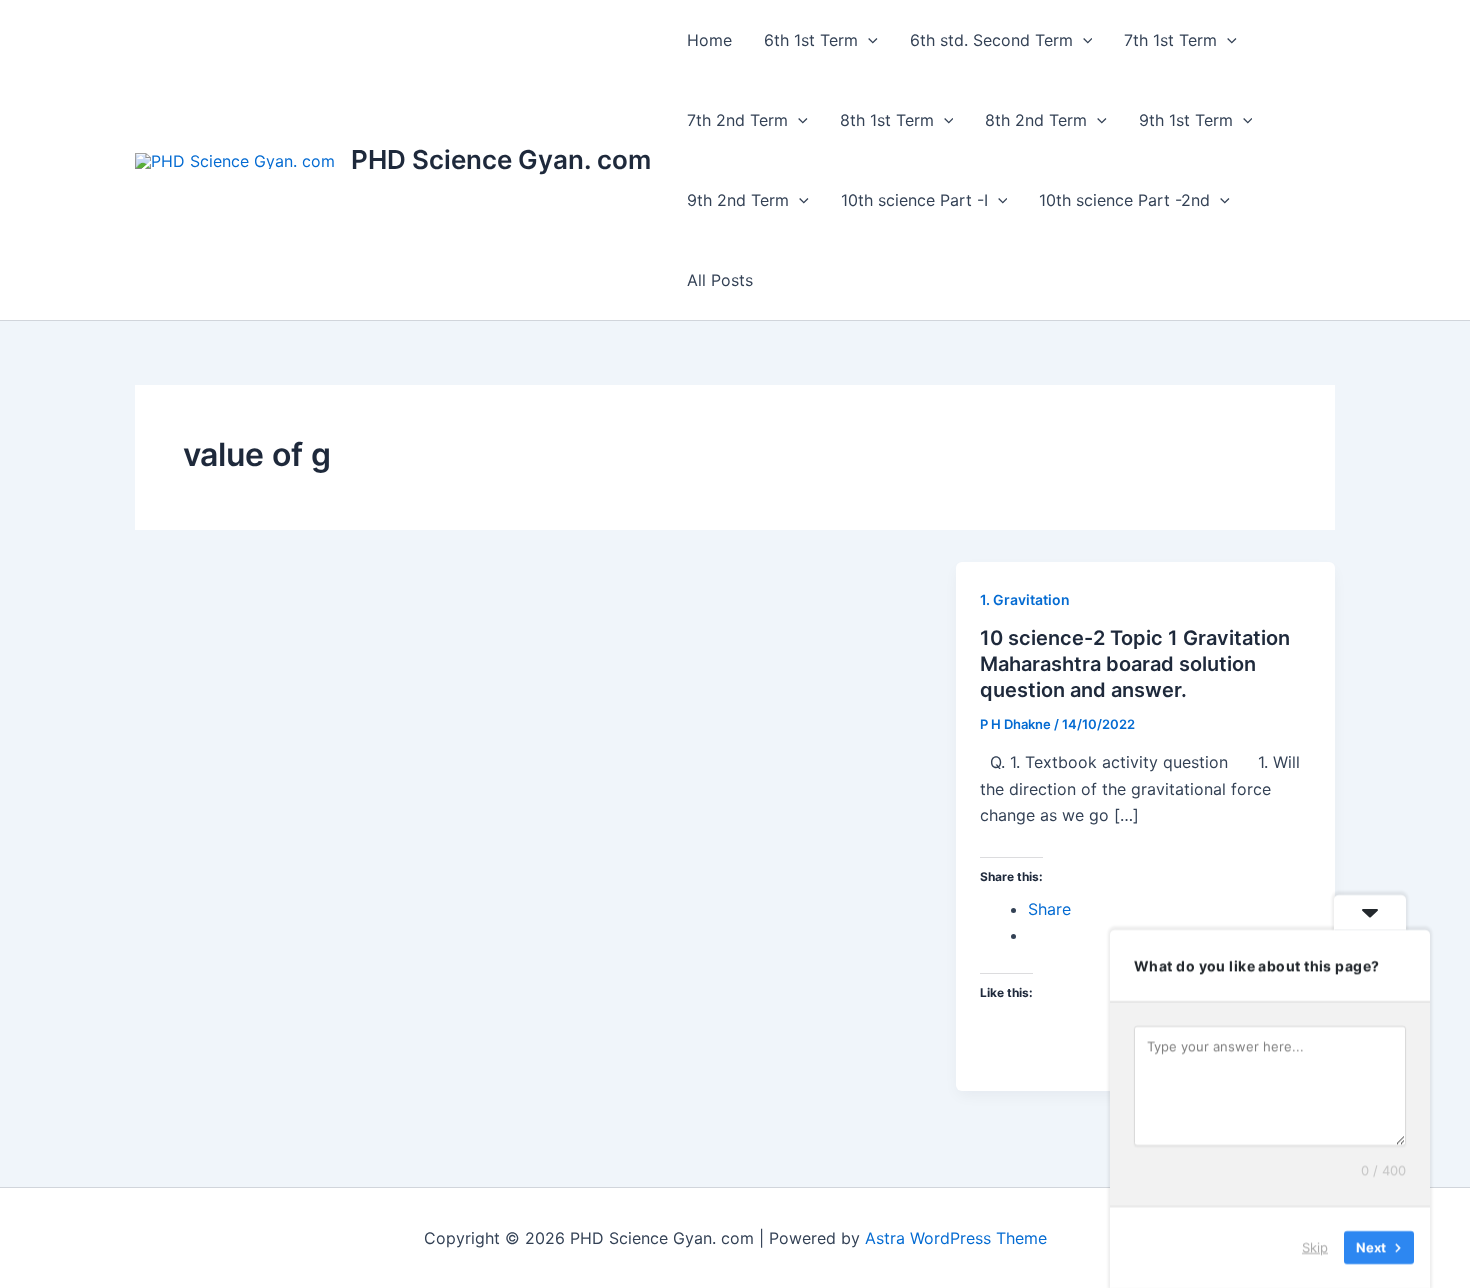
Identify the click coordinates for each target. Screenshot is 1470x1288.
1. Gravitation (1025, 599)
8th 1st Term (887, 120)
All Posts (720, 280)
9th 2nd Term (738, 200)
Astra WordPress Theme (956, 1238)
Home (709, 40)
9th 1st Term (1186, 120)
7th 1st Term (1170, 40)
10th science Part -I (914, 200)
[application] (868, 40)
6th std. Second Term (991, 40)
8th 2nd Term (1036, 120)
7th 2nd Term (737, 120)
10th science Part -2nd (1124, 200)
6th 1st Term (811, 40)
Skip (1315, 1247)
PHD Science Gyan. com (501, 159)
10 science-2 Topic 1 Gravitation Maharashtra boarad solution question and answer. (1135, 664)
